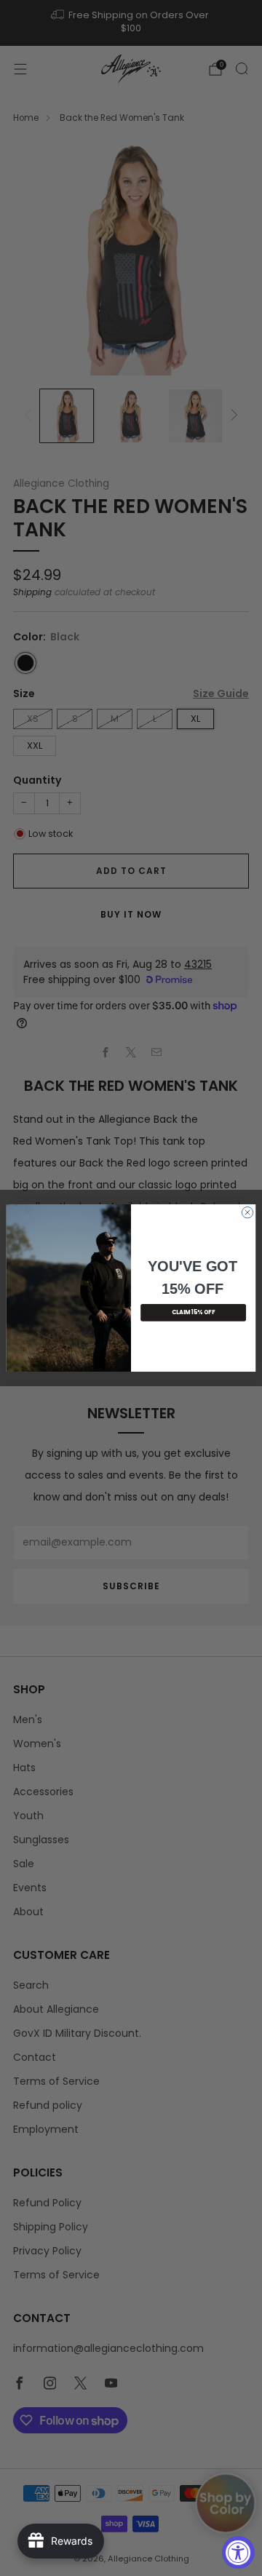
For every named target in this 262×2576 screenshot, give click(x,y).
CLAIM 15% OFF (193, 1312)
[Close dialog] (247, 1212)
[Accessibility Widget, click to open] (238, 2552)
